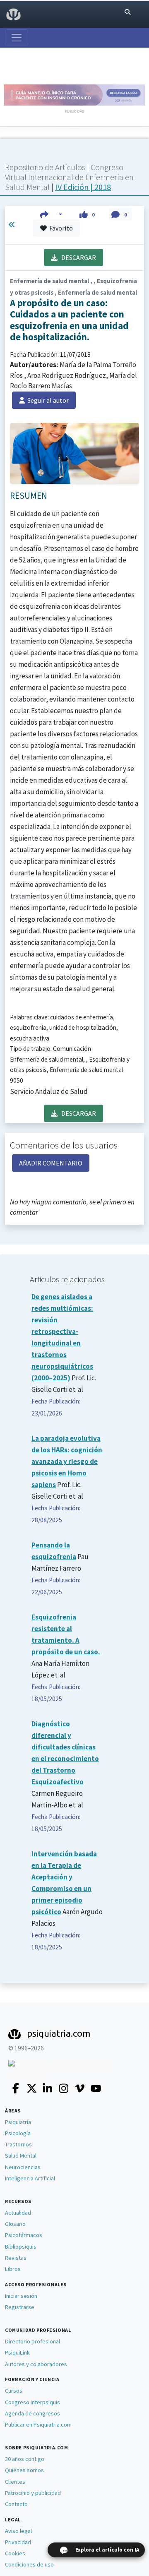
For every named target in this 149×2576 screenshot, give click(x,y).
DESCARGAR (77, 257)
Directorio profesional (32, 2341)
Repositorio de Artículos (45, 167)
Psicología (18, 2133)
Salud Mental (21, 2155)
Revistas (16, 2258)
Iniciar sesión (21, 2296)
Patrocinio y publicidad (33, 2493)
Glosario (15, 2224)
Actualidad (18, 2213)
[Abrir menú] (17, 38)
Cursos (14, 2391)
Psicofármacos (24, 2235)
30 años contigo (25, 2459)
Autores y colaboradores (36, 2364)
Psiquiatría (18, 2122)
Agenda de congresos (32, 2413)
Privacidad (18, 2542)
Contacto (16, 2504)
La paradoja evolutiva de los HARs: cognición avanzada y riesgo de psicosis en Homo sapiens (67, 1461)
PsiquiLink (17, 2353)
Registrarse (20, 2307)
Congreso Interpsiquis (32, 2402)
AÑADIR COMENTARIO (51, 1163)
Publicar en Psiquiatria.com (38, 2425)
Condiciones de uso (29, 2564)
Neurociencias (23, 2167)
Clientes (15, 2482)
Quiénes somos (24, 2470)
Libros (13, 2269)
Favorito (60, 228)
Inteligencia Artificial (30, 2178)
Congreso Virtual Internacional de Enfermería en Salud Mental (69, 177)
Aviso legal (18, 2531)
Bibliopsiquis (21, 2247)
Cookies (15, 2553)
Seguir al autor (47, 400)
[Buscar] (127, 12)
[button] (51, 214)
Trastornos (18, 2144)
